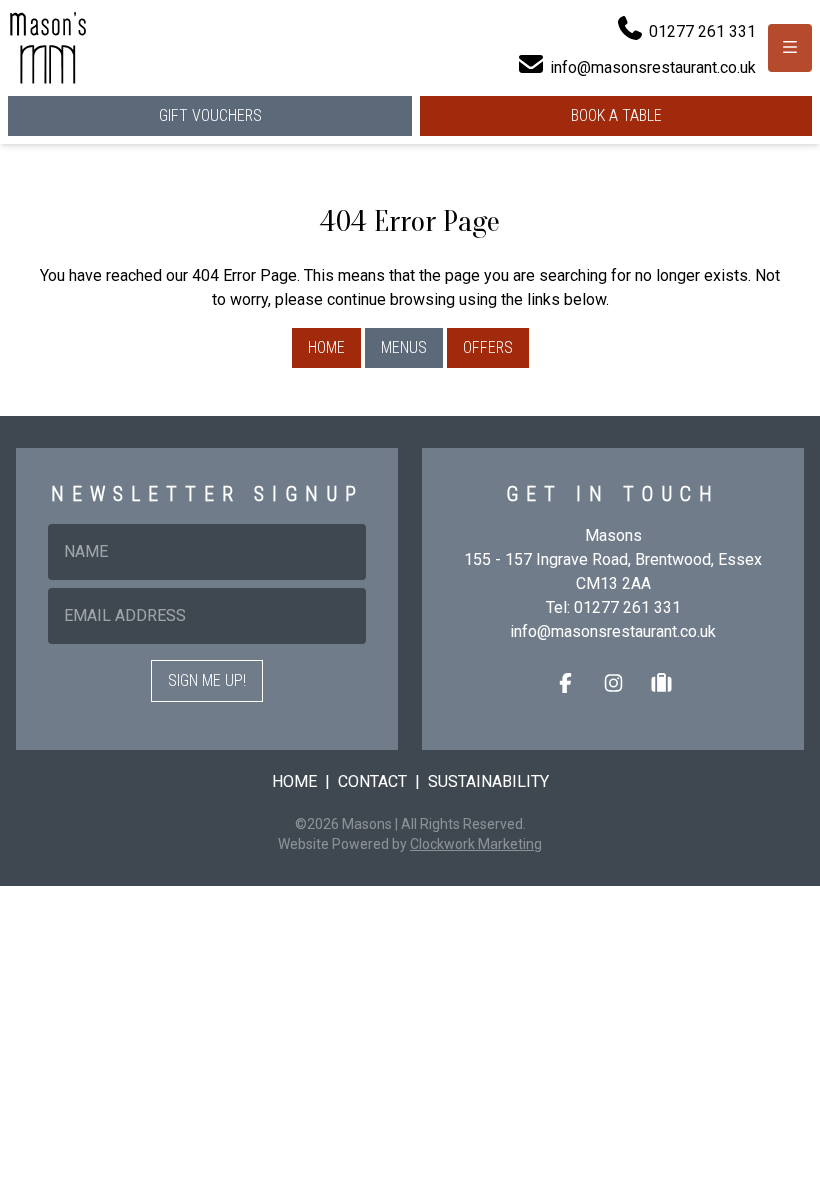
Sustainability (488, 781)
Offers (488, 347)
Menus (404, 347)
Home (326, 347)
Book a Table (616, 115)
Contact (372, 781)
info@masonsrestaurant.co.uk (613, 631)
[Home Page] (48, 48)
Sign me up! (207, 680)
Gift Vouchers (210, 115)
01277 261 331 (627, 607)
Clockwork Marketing (476, 844)
